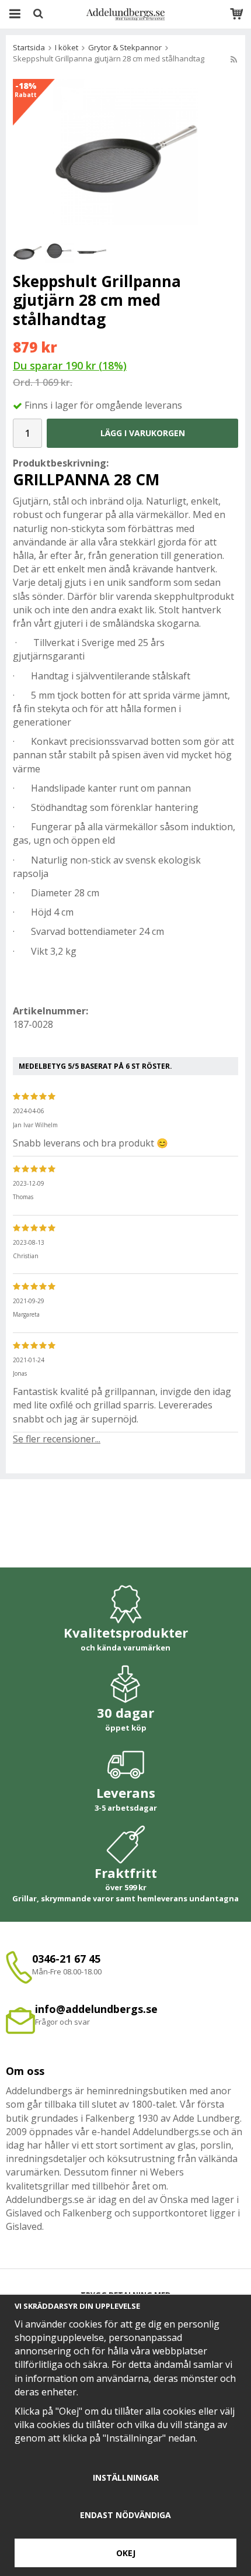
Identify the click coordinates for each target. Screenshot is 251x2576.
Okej (126, 2553)
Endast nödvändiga (125, 2515)
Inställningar (126, 2477)
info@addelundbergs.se (96, 2009)
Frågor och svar (62, 2022)
